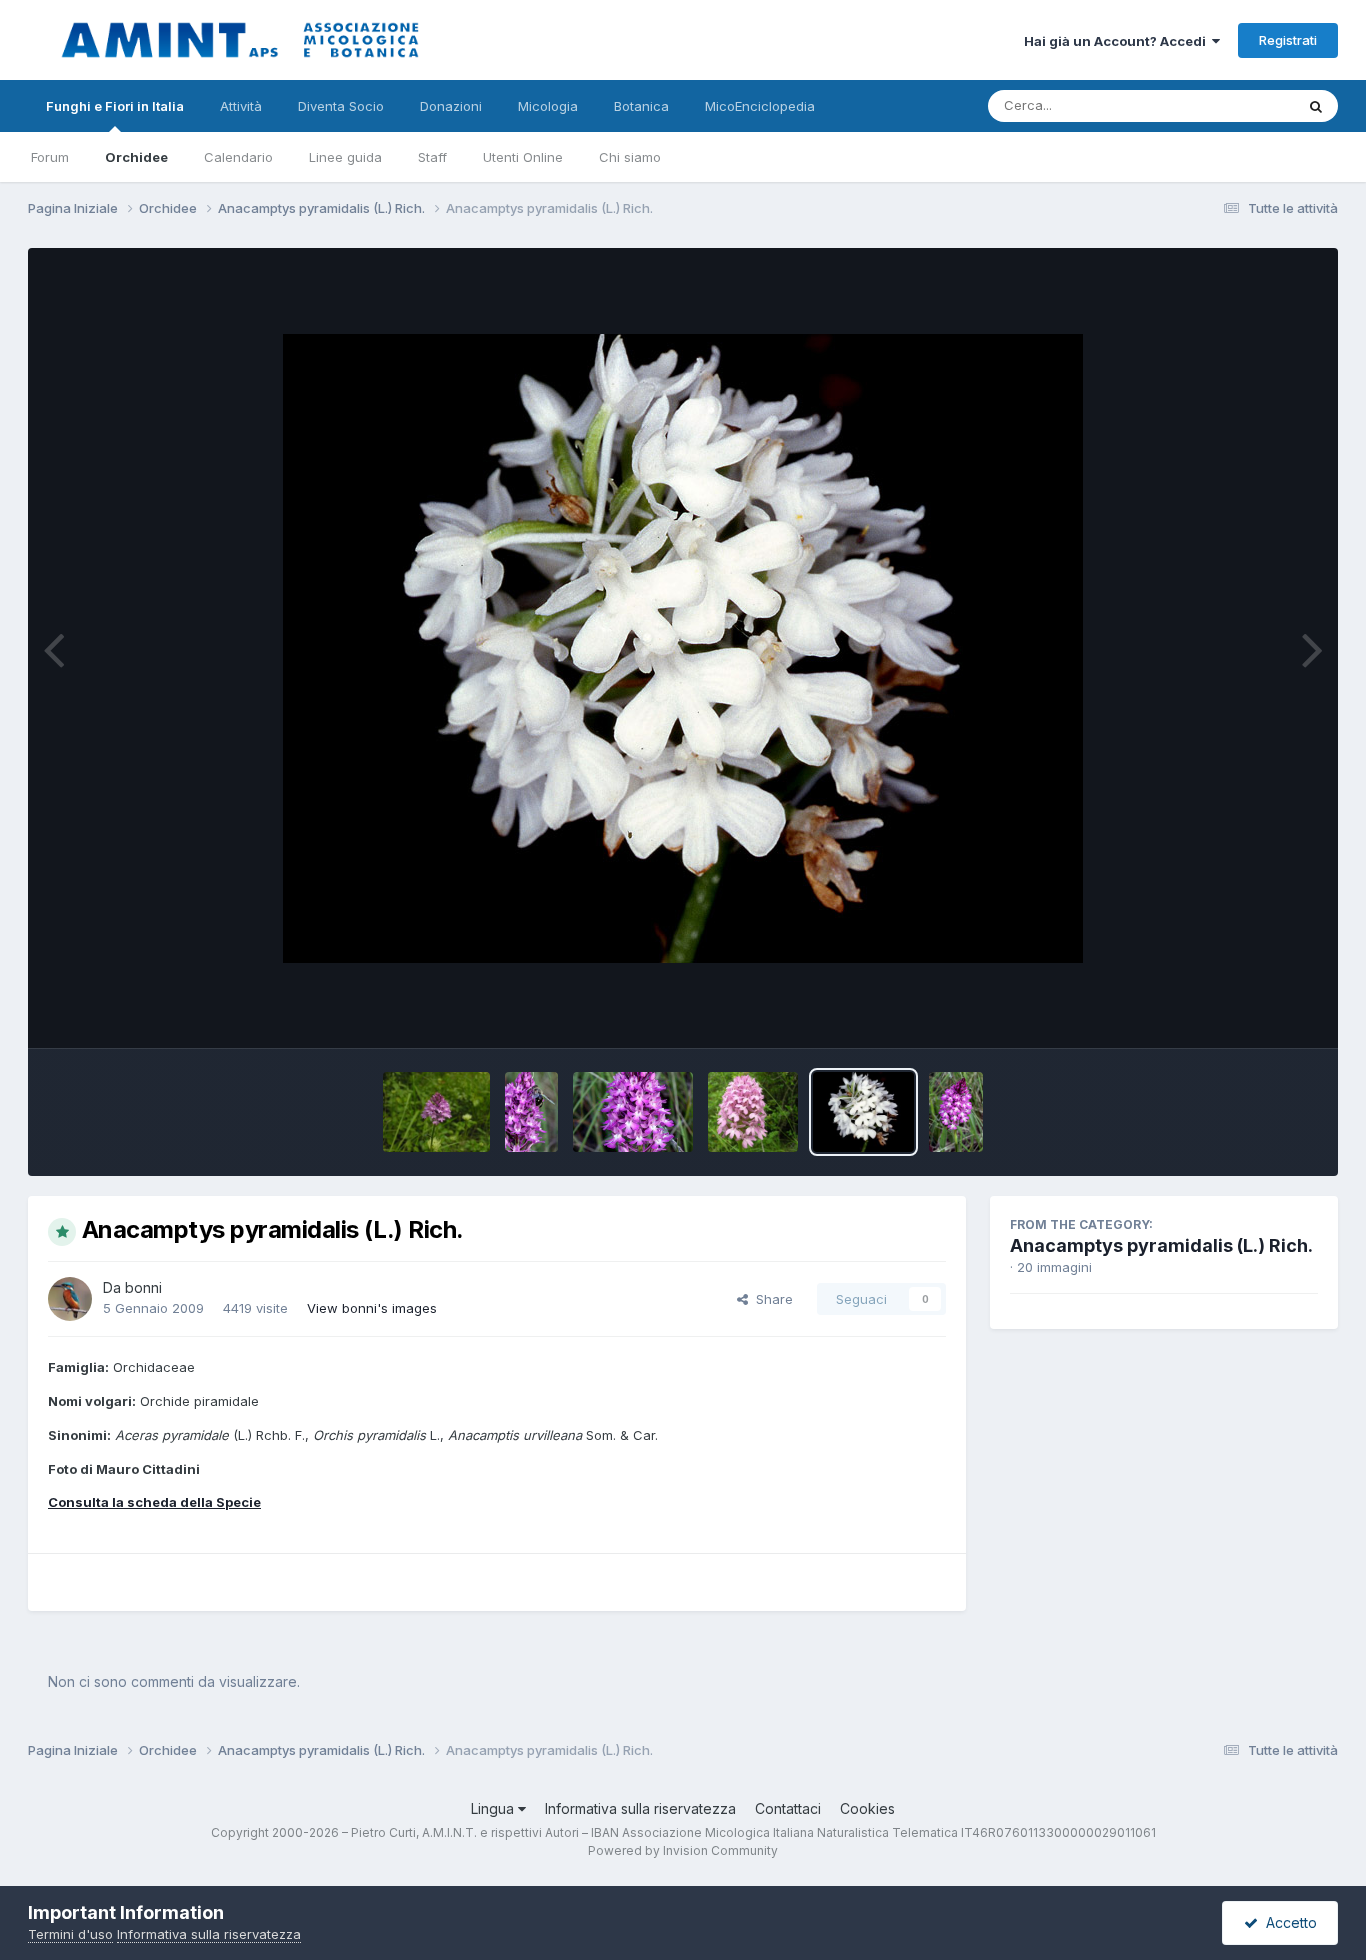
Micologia (548, 106)
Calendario (238, 157)
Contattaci (788, 1808)
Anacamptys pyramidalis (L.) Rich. (1161, 1245)
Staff (432, 157)
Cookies (867, 1808)
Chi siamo (630, 157)
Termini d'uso (70, 1934)
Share (770, 1299)
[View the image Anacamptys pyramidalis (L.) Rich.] (436, 1112)
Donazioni (451, 106)
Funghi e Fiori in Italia (115, 106)
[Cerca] (1316, 106)
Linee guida (345, 157)
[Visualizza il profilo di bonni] (70, 1299)
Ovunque (1240, 105)
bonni (143, 1287)
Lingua (494, 1808)
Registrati (1288, 40)
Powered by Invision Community (683, 1850)
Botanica (641, 106)
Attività (241, 106)
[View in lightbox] (683, 648)
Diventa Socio (341, 106)
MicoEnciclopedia (760, 106)
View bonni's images (372, 1308)
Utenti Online (523, 157)
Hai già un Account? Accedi (1118, 41)
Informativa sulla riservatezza (640, 1808)
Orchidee (136, 157)
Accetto (1287, 1922)
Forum (50, 157)
